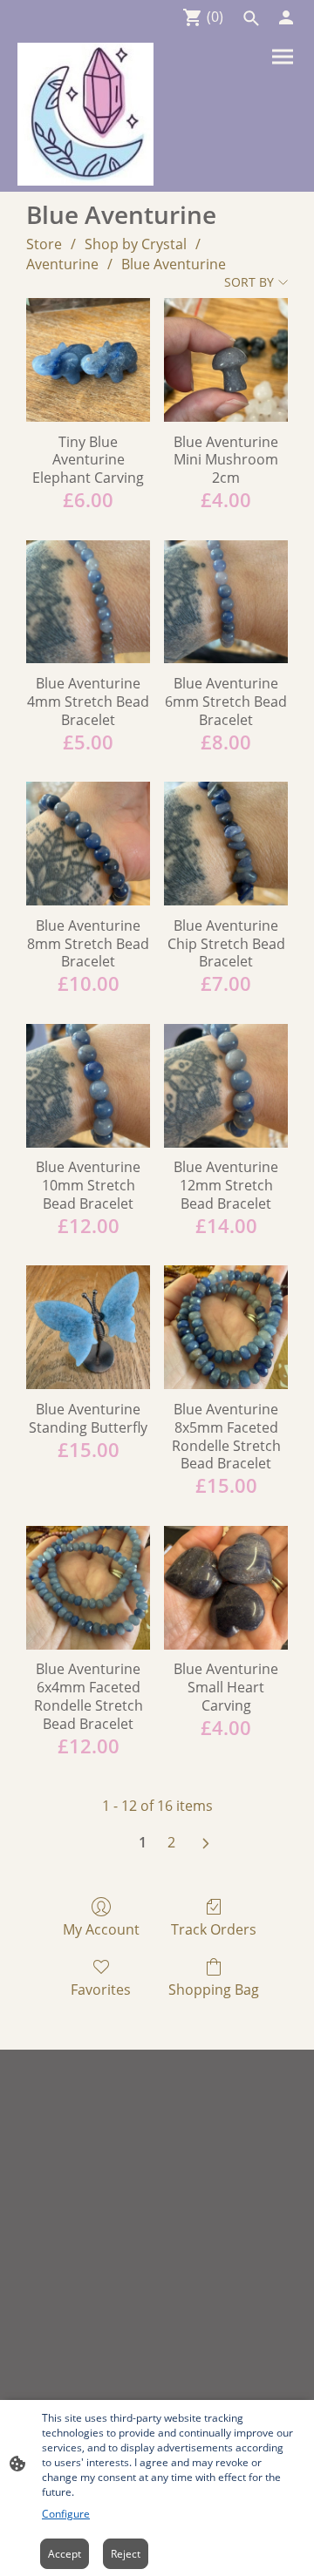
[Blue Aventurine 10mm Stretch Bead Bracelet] (88, 1086)
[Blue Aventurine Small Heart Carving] (226, 1588)
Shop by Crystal (136, 244)
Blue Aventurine (174, 264)
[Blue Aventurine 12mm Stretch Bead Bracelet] (226, 1086)
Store (44, 244)
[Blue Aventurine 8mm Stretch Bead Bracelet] (88, 844)
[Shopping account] (286, 17)
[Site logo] (85, 114)
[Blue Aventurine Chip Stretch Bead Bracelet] (226, 844)
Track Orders (214, 1929)
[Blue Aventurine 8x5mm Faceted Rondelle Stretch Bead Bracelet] (226, 1327)
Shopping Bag (214, 1989)
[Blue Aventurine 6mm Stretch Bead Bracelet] (226, 602)
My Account (101, 1929)
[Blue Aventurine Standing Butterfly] (88, 1327)
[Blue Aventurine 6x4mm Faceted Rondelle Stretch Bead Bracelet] (88, 1588)
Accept (65, 2554)
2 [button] (171, 1842)
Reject (126, 2554)
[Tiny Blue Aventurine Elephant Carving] (88, 360)
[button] (251, 18)
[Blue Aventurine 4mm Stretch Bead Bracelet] (88, 602)
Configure (66, 2514)
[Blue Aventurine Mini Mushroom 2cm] (226, 360)
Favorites (101, 1989)
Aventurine (62, 264)
